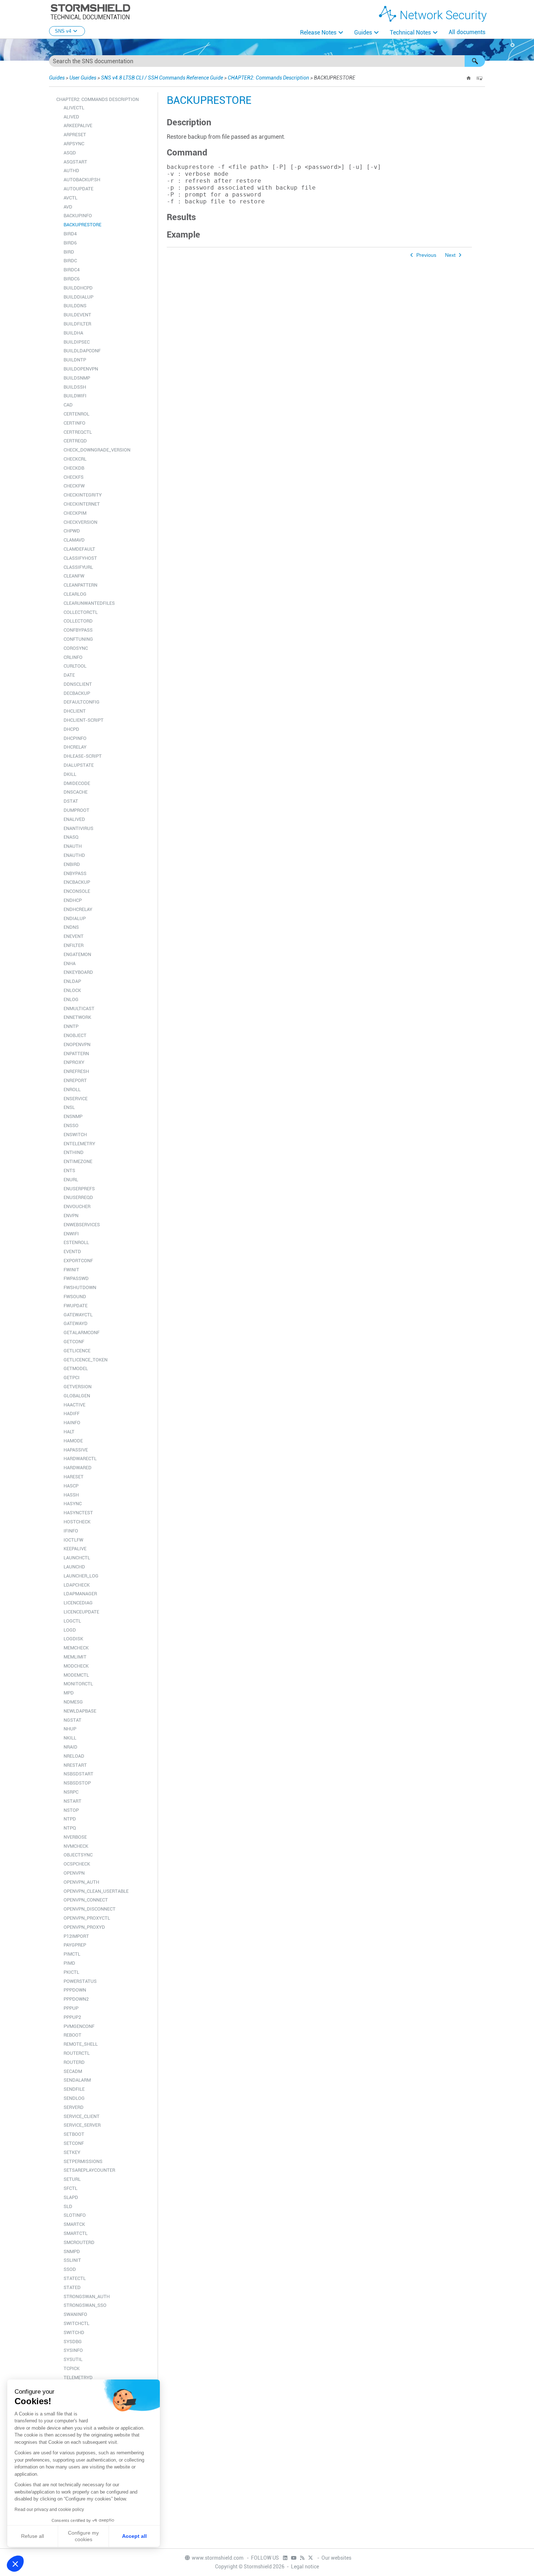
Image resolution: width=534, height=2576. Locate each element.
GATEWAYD (76, 1323)
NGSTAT (72, 1720)
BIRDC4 (72, 270)
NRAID (70, 1747)
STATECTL (75, 2278)
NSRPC (71, 1792)
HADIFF (72, 1413)
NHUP (70, 1729)
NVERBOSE (75, 1837)
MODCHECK (76, 1666)
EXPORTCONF (78, 1261)
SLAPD (71, 2197)
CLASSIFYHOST (80, 558)
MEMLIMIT (75, 1657)
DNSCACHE (76, 792)
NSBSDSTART (78, 1774)
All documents (467, 32)
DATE (69, 675)
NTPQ (70, 1828)
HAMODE (73, 1441)
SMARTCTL (76, 2233)
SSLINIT (72, 2260)
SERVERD (74, 2107)
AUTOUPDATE (78, 189)
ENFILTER (74, 945)
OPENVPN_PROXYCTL (87, 1918)
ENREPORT (75, 1080)
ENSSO (71, 1125)
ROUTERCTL (77, 2053)
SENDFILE (74, 2089)
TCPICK (72, 2368)
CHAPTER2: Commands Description (268, 78)
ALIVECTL (74, 108)
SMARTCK (74, 2224)
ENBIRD (72, 864)
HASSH (71, 1495)
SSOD (70, 2269)
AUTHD (71, 171)
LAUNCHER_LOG (81, 1576)
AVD (68, 207)
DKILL (70, 774)
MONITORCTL (78, 1684)
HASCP (71, 1486)
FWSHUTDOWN (80, 1287)
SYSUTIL (73, 2359)
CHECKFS (74, 477)
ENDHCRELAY (78, 909)
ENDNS (71, 927)
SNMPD (72, 2251)
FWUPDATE (76, 1306)
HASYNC (73, 1504)
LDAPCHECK (77, 1585)
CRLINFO (73, 657)
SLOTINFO (75, 2215)
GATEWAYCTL (78, 1315)
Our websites (336, 2558)
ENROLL (72, 1089)
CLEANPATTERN (80, 585)
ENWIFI (71, 1234)
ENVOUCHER (77, 1206)
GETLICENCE (77, 1351)
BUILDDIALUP (78, 297)
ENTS (69, 1170)
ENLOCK (72, 990)
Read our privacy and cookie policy (49, 2510)
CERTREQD (75, 441)
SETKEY (72, 2152)
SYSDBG (73, 2342)
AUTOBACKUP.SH (82, 180)
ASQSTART (75, 162)
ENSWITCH (75, 1135)
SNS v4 (63, 31)
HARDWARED (78, 1468)
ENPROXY (74, 1062)
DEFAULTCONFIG (82, 702)
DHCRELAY (75, 747)
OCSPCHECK (77, 1864)
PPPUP (71, 2008)
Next (450, 255)
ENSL (69, 1107)
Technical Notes (410, 33)
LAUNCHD (74, 1567)
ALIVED (71, 117)
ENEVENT (74, 936)
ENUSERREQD (78, 1197)
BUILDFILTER (77, 324)
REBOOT (72, 2035)
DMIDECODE (77, 783)
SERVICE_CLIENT (82, 2116)
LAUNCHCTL (77, 1558)
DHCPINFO (75, 738)
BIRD (69, 252)
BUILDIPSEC (77, 342)
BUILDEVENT (77, 315)
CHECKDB (74, 468)
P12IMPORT (76, 1936)
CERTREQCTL (78, 432)
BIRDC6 (72, 279)
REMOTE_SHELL (81, 2044)
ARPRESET (75, 135)
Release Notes (318, 33)
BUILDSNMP (77, 378)
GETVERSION (78, 1387)
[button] (475, 61)
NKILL (70, 1738)
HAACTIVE (74, 1405)
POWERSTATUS (80, 1981)
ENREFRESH (76, 1071)
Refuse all (33, 2536)
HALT (69, 1432)
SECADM (73, 2071)
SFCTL (70, 2188)
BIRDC (70, 261)
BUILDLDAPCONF (82, 351)
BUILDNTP (75, 360)
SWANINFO (75, 2314)
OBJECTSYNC (78, 1855)
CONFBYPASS (78, 630)
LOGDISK (73, 1639)
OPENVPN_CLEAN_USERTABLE (96, 1891)
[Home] (469, 78)
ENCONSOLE (77, 891)
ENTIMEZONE (78, 1161)
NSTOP (71, 1810)
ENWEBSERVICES (82, 1225)
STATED (72, 2287)
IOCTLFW (73, 1540)
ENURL (71, 1180)
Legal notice (305, 2567)
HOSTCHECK (77, 1522)
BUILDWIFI (75, 396)
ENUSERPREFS (79, 1189)
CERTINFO (74, 423)
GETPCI (72, 1378)
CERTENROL (76, 414)
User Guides (83, 78)
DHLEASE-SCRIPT (83, 756)
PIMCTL (72, 1954)
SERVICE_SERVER (82, 2125)
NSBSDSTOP (77, 1783)
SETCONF (74, 2143)
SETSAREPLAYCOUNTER (89, 2170)
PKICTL (71, 1972)
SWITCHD (74, 2332)
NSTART (72, 1801)
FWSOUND (75, 1297)
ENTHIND (74, 1152)
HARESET (74, 1477)
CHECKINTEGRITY (83, 495)
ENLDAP (72, 981)
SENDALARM (77, 2080)
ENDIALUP (75, 918)
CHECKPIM (75, 513)
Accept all (134, 2536)
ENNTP (71, 1026)
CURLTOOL (75, 666)
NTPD (70, 1819)
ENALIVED (74, 819)
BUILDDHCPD (78, 288)
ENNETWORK (77, 1017)
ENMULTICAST (79, 1008)
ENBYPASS (75, 873)
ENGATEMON (77, 954)
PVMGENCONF (79, 2026)
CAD (68, 405)
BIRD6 (70, 243)
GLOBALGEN (77, 1396)
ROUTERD (74, 2062)
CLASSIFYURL (78, 567)
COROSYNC (76, 648)
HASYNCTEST (78, 1513)
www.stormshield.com (218, 2558)
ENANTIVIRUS (78, 828)
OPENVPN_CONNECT (86, 1900)
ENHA (70, 963)
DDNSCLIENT (78, 684)
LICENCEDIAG (78, 1603)
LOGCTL (72, 1621)
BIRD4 (70, 234)
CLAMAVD (74, 540)
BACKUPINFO (78, 216)
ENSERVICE (76, 1099)
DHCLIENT (75, 711)
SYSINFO (73, 2350)
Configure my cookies (83, 2536)
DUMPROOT (76, 810)
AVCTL (70, 198)
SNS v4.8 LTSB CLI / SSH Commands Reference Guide (162, 78)
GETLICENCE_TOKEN (86, 1360)
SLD (68, 2206)
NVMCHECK (76, 1846)
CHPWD (72, 531)
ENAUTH (73, 846)
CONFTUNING (78, 639)
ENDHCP (73, 900)
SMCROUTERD (79, 2242)
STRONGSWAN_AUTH (87, 2296)
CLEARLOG (75, 594)
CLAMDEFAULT (79, 549)
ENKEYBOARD (78, 972)
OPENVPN (74, 1873)
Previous (426, 255)
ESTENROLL (76, 1242)
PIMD (69, 1963)
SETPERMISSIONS (83, 2161)
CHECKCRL (75, 459)
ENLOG (71, 999)
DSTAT (71, 801)
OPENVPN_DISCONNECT (90, 1909)
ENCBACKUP (77, 882)
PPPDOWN (75, 1990)
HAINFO (72, 1423)
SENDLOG (74, 2098)
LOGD (70, 1630)
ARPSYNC (74, 144)
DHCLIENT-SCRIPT (84, 720)
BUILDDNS (75, 306)
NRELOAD (74, 1756)
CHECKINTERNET (82, 504)
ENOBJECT (75, 1035)
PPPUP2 (72, 2017)
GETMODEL (76, 1368)
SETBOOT (74, 2134)
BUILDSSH (75, 387)
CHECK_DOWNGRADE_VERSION (97, 450)
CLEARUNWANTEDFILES (89, 603)
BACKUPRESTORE (82, 225)
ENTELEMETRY (79, 1144)
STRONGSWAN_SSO (85, 2305)
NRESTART (75, 1765)
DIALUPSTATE (79, 765)
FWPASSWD (76, 1278)
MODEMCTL (76, 1675)
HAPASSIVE (76, 1450)
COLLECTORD (78, 621)
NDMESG (73, 1702)
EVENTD (72, 1251)
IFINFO (71, 1531)
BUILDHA (73, 333)
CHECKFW (74, 486)
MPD (69, 1693)
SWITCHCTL (76, 2323)
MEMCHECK (76, 1648)
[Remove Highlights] (480, 78)
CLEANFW (74, 576)
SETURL (72, 2179)
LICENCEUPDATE (81, 1612)
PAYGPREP (75, 1945)
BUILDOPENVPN (81, 369)
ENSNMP (73, 1116)
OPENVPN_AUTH (81, 1882)
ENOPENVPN (77, 1044)
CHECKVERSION (80, 522)
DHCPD (71, 729)
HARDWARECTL (80, 1459)
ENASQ (71, 837)
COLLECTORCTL (81, 612)
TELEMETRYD (78, 2377)
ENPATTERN (76, 1054)
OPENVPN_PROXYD (84, 1927)
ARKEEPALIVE (78, 125)
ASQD (70, 153)
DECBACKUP (77, 693)
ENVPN (71, 1216)
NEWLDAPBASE (80, 1711)
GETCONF (74, 1342)
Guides (363, 33)
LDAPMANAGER (80, 1594)
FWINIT (71, 1270)
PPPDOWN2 (76, 1999)
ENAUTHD (74, 855)
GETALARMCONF (82, 1332)
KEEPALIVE (75, 1549)
